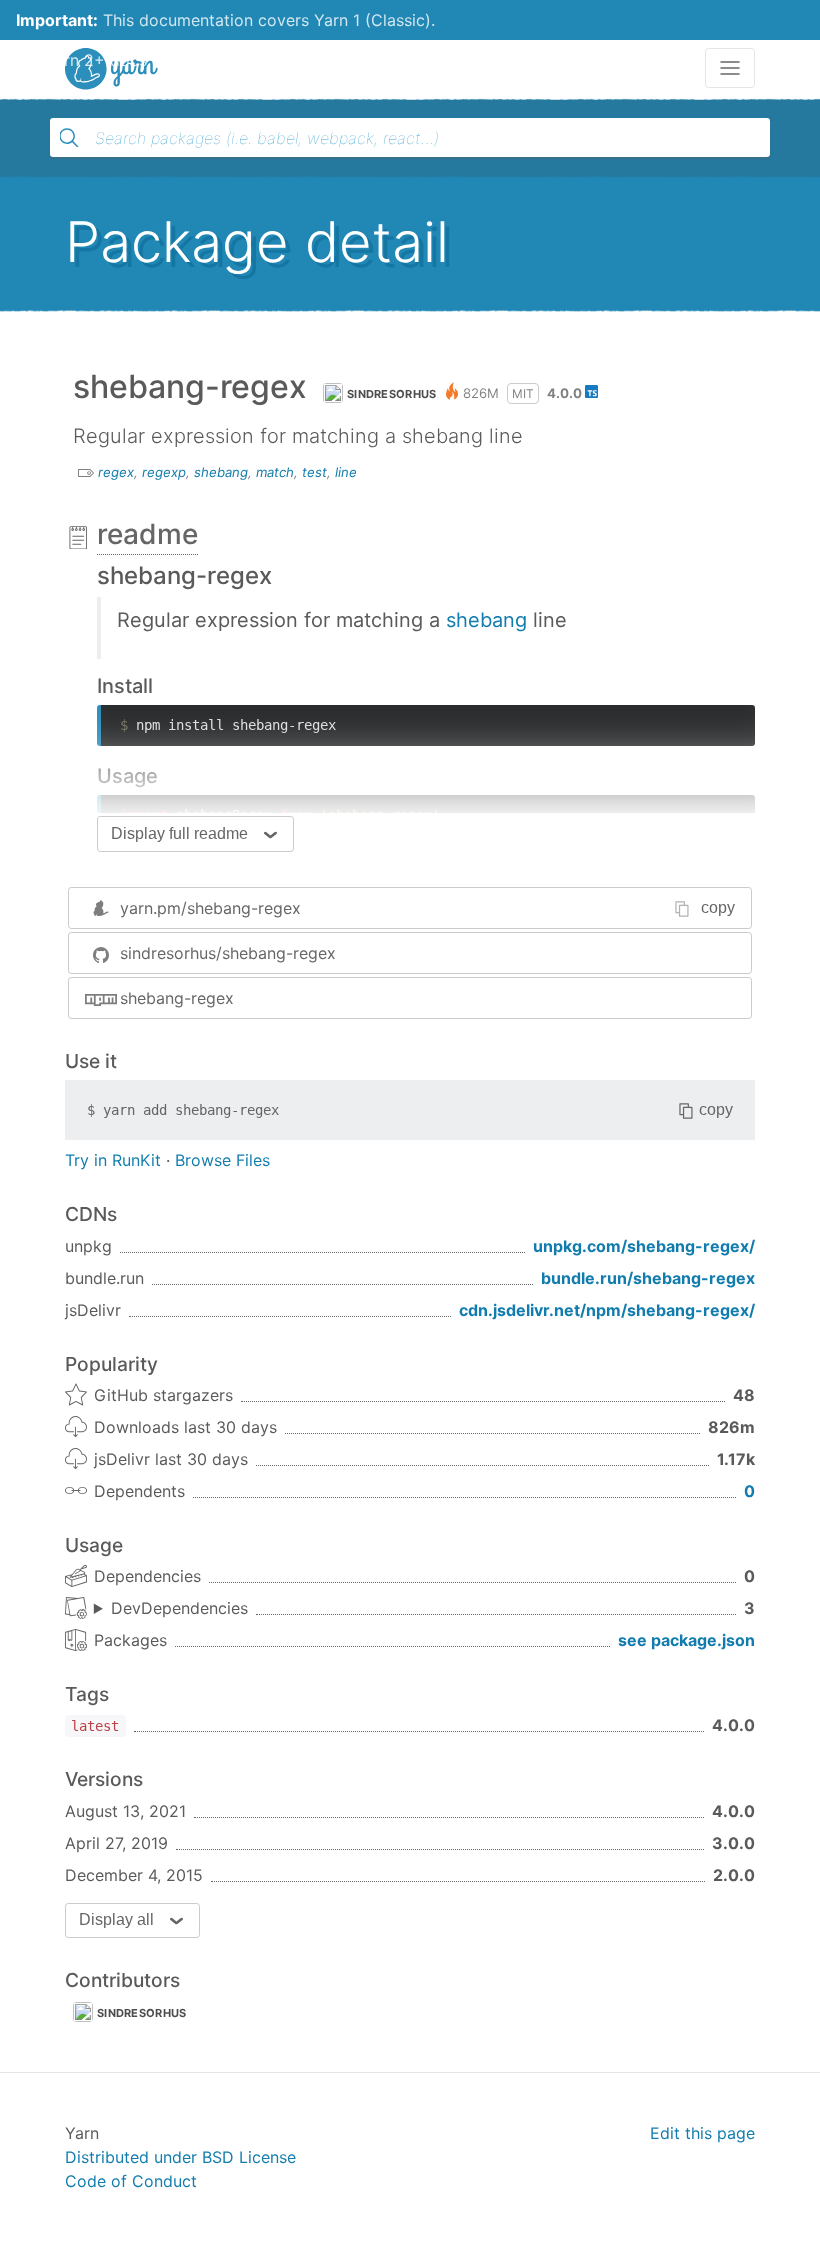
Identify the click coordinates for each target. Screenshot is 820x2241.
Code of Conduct (131, 2181)
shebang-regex (177, 998)
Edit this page (702, 2133)
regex (116, 472)
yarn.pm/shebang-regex (210, 908)
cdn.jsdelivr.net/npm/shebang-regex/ (607, 1310)
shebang (221, 472)
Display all (116, 1919)
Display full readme (179, 833)
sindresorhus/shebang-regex (228, 953)
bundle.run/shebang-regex (648, 1278)
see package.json (686, 1640)
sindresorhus (392, 394)
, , (171, 1609)
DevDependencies (179, 1608)
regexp (164, 472)
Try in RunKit (113, 1160)
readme (147, 534)
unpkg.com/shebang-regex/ (644, 1246)
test (314, 472)
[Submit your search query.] (69, 138)
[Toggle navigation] (730, 68)
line (346, 472)
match (275, 472)
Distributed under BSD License (180, 2157)
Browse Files (222, 1160)
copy (718, 907)
